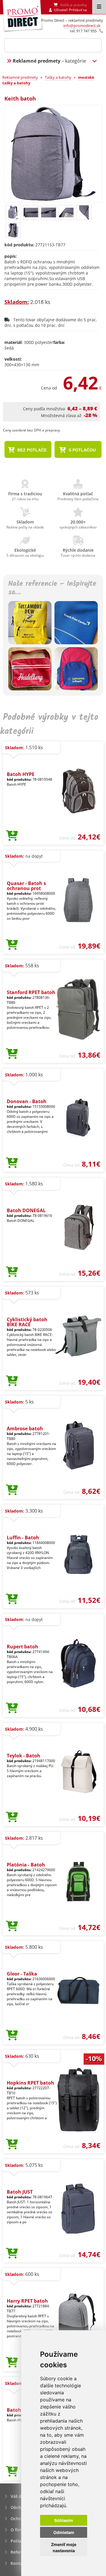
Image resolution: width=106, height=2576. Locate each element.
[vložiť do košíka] (12, 836)
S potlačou (82, 450)
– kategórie (49, 61)
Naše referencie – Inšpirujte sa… (52, 588)
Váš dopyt (21, 2496)
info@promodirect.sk (82, 26)
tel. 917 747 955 (83, 31)
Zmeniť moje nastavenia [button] (64, 2547)
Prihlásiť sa (78, 10)
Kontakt (19, 2563)
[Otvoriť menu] (99, 7)
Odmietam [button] (64, 2532)
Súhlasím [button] (64, 2520)
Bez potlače (31, 450)
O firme (18, 2530)
